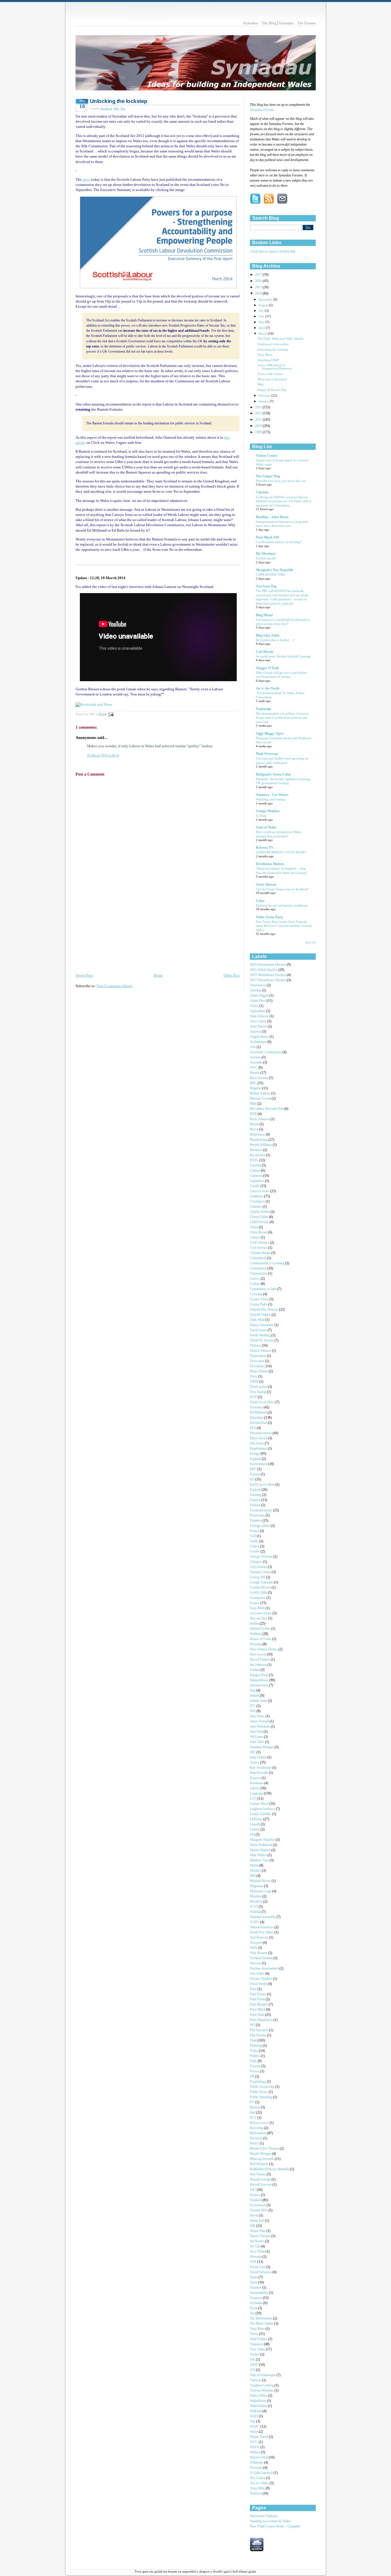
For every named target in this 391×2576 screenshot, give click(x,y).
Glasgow (256, 1562)
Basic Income (259, 1078)
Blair (254, 1104)
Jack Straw (258, 1716)
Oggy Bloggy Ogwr (270, 734)
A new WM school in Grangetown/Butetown (275, 367)
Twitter (255, 2355)
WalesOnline (259, 2406)
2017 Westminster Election (268, 980)
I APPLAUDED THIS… (272, 575)
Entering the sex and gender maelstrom (282, 905)
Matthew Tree (260, 1860)
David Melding (261, 1335)
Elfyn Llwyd (259, 1438)
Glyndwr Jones (261, 1572)
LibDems (257, 1819)
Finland (255, 1505)
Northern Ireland (262, 1958)
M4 (253, 1835)
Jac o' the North (268, 688)
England (256, 1459)
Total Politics (259, 2339)
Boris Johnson (260, 1119)
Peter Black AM (267, 537)
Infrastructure (259, 1685)
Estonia (255, 1474)
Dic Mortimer (266, 554)
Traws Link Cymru (270, 374)
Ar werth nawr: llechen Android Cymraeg (283, 656)
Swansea (256, 2298)
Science (255, 2195)
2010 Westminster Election (268, 965)
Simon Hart (258, 2231)
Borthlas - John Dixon (272, 517)
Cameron (256, 1176)
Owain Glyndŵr (261, 1979)
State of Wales (266, 827)
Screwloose (258, 2205)
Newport (256, 1943)
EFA (253, 1428)
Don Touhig (258, 1392)
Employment (259, 1449)
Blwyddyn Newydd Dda (267, 1109)
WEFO (255, 2447)
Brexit (254, 1129)
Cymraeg (256, 1294)
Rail (253, 2113)
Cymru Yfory (260, 1299)
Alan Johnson (260, 1016)
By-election (258, 1155)
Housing (256, 1644)
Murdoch (257, 1902)
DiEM (255, 1382)
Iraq (253, 1690)
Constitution (259, 1268)
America (256, 1032)
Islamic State (259, 1701)
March (263, 333)
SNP (254, 2262)
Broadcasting (259, 1140)
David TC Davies (262, 1340)
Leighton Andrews (263, 1809)
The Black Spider (262, 2324)
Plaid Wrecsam (267, 754)
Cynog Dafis (259, 1304)
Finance (256, 1500)
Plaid (254, 2041)
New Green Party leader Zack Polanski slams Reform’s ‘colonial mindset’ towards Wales (284, 926)
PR (252, 2077)
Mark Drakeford (261, 1845)
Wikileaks (257, 2463)
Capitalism (257, 1181)
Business (256, 1150)
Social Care (258, 2267)
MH (253, 1876)
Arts (253, 1047)
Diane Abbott (259, 1371)
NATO (255, 1922)
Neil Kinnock (259, 1938)
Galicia (255, 1546)
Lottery (255, 1829)
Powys (255, 2071)
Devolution (258, 1366)
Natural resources (262, 1927)
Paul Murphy (259, 2004)
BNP (254, 1114)
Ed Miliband (259, 1413)
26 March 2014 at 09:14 (103, 755)
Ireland (255, 1696)
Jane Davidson (260, 1727)
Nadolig (256, 1912)
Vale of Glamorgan (263, 2375)
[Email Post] (110, 714)
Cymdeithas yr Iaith (264, 1289)
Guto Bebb (258, 1608)
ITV (253, 1706)
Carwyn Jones (260, 1191)
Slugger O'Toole (267, 668)
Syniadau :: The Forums (297, 23)
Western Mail (259, 2457)
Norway (256, 1963)
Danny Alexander (262, 1325)
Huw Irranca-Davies (264, 1649)
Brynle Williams (261, 1145)
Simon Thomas (261, 2236)
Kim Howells (259, 1773)
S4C (253, 2190)
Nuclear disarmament (265, 1968)
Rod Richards (260, 2164)
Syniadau (257, 2303)
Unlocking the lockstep (119, 101)
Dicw (254, 1377)
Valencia (256, 2380)
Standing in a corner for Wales (270, 2521)
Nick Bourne (259, 1953)
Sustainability (259, 2293)
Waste (254, 2432)
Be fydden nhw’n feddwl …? (275, 640)
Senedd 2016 (259, 2210)
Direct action (259, 1387)
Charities (256, 1207)
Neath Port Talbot (262, 1932)
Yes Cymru (258, 2478)
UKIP (254, 2365)
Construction (259, 1274)
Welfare (255, 2452)
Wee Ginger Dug (268, 476)
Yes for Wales (260, 2483)
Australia (256, 1063)
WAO (254, 2416)
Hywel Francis (260, 1660)
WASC (255, 2427)
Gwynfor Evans (261, 1613)
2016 (259, 281)
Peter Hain (257, 2015)
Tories (254, 2334)
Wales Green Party (269, 917)
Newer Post (84, 975)
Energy (255, 1454)
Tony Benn (265, 355)
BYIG (255, 1160)
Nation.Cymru (267, 456)
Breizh (255, 1124)
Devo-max (257, 1361)
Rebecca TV (265, 848)
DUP (254, 1397)
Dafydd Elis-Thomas (264, 1310)
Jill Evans (257, 1737)
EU (253, 1479)
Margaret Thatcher (263, 1840)
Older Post (232, 975)
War (253, 2421)
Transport (257, 2344)
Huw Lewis (258, 1654)
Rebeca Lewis (260, 2123)
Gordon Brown (261, 1588)
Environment (259, 1464)
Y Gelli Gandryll (262, 2473)
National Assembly (263, 1917)
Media (255, 1866)
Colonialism (258, 1258)
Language (257, 1793)
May (262, 322)
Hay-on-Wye (259, 1618)
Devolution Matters (270, 864)
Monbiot (256, 1896)
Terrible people (266, 558)
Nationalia (263, 709)
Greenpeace (258, 1598)
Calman (255, 1171)
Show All (311, 943)
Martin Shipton (261, 1850)
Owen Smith (259, 1984)
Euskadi (256, 1490)
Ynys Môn (258, 2488)
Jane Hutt (257, 1732)
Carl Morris (265, 652)
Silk (116, 108)
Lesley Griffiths (261, 1814)
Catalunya (257, 1196)
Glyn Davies (259, 1567)
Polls (254, 2061)
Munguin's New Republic (275, 570)
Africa (255, 1006)
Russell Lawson (261, 2185)
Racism (255, 2107)
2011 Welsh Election (264, 970)
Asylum (256, 1057)
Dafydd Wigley (261, 1315)
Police (254, 2051)
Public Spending (261, 2097)
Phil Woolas (258, 2035)
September (266, 299)
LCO (254, 1799)
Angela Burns (260, 1037)
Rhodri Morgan (261, 2154)
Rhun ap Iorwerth (262, 2159)
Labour (255, 1788)
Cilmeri (255, 1238)
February (265, 395)
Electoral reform (261, 1433)
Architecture (259, 1042)
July (262, 311)
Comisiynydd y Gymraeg (267, 1263)
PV (253, 2102)
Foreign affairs (260, 1526)
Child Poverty (260, 1222)
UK (253, 2360)
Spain (254, 2277)
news (86, 179)
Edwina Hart (259, 1423)
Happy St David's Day (272, 390)
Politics (255, 2056)
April (262, 328)
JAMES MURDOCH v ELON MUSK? (281, 852)
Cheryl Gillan (259, 1217)
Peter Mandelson (262, 2020)
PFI (253, 2025)
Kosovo (256, 1778)
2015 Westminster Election (268, 975)
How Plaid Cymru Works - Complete (275, 2526)
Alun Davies (259, 1026)
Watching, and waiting (271, 799)
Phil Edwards (259, 2030)
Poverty (256, 2066)
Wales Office (259, 2396)
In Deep (261, 816)
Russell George (261, 2180)
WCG (254, 2442)
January (264, 401)
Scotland (106, 108)
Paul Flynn (258, 1999)
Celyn (260, 901)
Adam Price (258, 1001)
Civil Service (259, 1248)
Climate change (261, 1253)
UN (253, 2370)
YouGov (256, 2493)
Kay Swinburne (261, 1768)
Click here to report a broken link (273, 251)
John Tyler (257, 1742)
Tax (123, 108)
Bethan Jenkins (261, 1093)
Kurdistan (257, 1783)
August (264, 305)
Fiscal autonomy (261, 1510)
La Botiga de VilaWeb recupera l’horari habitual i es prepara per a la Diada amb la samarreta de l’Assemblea (284, 501)
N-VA (254, 1907)
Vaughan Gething (262, 2385)
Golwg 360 (258, 1577)
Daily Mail (258, 1320)
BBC (254, 1083)
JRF (253, 1752)
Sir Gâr (255, 2246)
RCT (254, 2118)
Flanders (256, 1521)
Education (257, 1418)
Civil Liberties (260, 1243)
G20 (253, 1536)
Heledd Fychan (261, 1629)
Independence (260, 1680)
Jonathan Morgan (262, 1747)
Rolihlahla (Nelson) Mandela (270, 2169)
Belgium (256, 1088)
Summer (256, 2288)
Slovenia (256, 2257)
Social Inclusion (261, 2272)
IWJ (253, 1711)
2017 (259, 275)
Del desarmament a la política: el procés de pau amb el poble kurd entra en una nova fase (282, 718)
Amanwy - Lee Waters (272, 795)
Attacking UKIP (268, 360)
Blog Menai (264, 615)
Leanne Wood (260, 1804)
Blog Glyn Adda (268, 636)
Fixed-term (258, 1515)
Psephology (258, 2082)
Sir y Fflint (258, 2252)
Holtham (256, 1634)
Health (255, 1624)
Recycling (257, 2128)
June (262, 316)
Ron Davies (258, 2174)
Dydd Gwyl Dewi (263, 1402)
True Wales (258, 2349)
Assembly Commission (266, 1052)
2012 (259, 413)
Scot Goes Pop (266, 586)
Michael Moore (261, 1881)
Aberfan (256, 990)
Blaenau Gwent (261, 1099)
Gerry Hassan (266, 885)
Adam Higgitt (260, 996)
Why (261, 384)
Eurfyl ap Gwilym (263, 1485)
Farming (256, 1495)
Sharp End (257, 2221)
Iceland (255, 1670)
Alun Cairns (259, 1021)
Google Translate (262, 1582)
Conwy (255, 1279)
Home (158, 975)
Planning (256, 2046)
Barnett (255, 1073)
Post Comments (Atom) (115, 986)
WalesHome (258, 2401)
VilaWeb (262, 493)
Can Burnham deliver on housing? (279, 542)
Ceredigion (258, 1201)
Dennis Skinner (261, 1351)
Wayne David (259, 2437)
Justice (255, 1763)
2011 (259, 420)
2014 (259, 294)
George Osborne (262, 1557)
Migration (257, 1886)
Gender (255, 1552)
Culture (255, 1284)
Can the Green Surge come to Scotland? (282, 889)
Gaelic (255, 1541)
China (254, 1227)
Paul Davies (258, 1994)
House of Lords (261, 1639)
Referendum (259, 2133)
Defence (256, 1346)
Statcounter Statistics (264, 2516)
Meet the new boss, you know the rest (281, 481)
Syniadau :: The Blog (260, 23)
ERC (254, 1469)
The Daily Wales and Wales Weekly (281, 339)
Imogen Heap (259, 1675)
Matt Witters (259, 1855)
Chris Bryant (259, 1232)
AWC (254, 1068)
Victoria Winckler (262, 2391)
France (255, 1531)
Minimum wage (261, 1891)
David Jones (259, 1330)
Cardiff (255, 1186)
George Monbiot (268, 811)
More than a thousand (272, 379)
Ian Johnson (259, 1665)
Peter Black (258, 2010)
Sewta (254, 2216)
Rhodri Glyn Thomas (265, 2149)
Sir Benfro (257, 2241)
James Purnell (260, 1721)
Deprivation (258, 1356)
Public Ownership (263, 2087)
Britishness (258, 1135)
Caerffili (256, 1165)
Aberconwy (258, 985)
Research (256, 2138)
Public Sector (259, 2092)
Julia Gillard (259, 1757)
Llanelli (255, 1824)
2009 (259, 432)
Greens (255, 1603)
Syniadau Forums (262, 110)
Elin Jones (257, 1443)
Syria (254, 2308)
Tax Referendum (261, 2318)
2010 (259, 426)
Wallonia (256, 2411)
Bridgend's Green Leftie (273, 775)
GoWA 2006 (259, 1593)
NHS (254, 1948)
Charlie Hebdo (260, 1212)
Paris (254, 1989)
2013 (259, 407)
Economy (257, 1407)
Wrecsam (257, 2468)
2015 (259, 287)
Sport (254, 2282)
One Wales (258, 1974)
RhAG (255, 2143)
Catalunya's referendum (273, 344)
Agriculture (258, 1011)
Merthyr (256, 1871)
